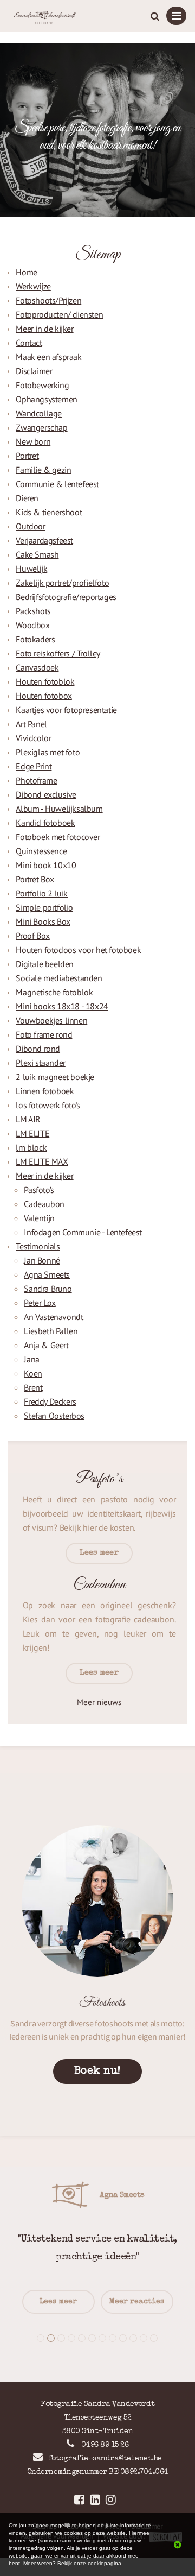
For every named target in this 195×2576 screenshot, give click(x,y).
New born (33, 441)
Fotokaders (35, 639)
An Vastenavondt (53, 1317)
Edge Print (34, 766)
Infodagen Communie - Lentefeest (83, 1232)
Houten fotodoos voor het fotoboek (78, 950)
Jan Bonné (42, 1260)
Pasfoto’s (39, 1190)
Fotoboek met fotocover (58, 837)
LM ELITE (32, 1133)
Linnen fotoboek (45, 1091)
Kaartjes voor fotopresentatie (66, 710)
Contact (29, 343)
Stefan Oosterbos (54, 1416)
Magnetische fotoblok (54, 992)
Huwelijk (31, 569)
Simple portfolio (44, 907)
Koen (33, 1373)
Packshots (33, 611)
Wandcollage (39, 413)
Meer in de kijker (44, 329)
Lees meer (58, 2302)
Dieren (27, 498)
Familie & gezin (43, 470)
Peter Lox (40, 1303)
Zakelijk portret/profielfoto (62, 583)
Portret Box (35, 879)
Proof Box (32, 936)
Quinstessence (41, 851)
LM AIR (28, 1119)
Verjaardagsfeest (44, 540)
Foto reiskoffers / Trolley (58, 653)
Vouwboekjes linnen (51, 1020)
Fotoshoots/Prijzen (48, 300)
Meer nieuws (99, 1702)
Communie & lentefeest (57, 484)
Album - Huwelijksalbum (59, 809)
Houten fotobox (44, 696)
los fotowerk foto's (48, 1105)
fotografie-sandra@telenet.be (105, 2459)
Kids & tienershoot (49, 512)
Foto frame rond (44, 1034)
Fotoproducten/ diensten (59, 314)
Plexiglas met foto (48, 752)
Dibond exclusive (46, 794)
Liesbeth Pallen (51, 1331)
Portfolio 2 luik (42, 893)
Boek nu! (97, 2072)
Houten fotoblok (45, 681)
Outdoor (30, 526)
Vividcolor (33, 738)
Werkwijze (33, 286)
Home (26, 272)
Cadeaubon (44, 1204)
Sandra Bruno (48, 1289)
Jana (31, 1359)
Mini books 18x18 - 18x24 (62, 1006)
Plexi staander (40, 1063)
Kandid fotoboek (45, 823)
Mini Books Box (43, 921)
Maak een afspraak (48, 357)
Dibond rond (38, 1049)
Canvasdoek (37, 667)
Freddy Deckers (50, 1401)
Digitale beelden (45, 964)
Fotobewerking (42, 385)
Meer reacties (137, 2302)
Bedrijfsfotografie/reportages (66, 597)
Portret (27, 456)
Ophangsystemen (46, 399)
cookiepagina (105, 2563)
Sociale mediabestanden (59, 978)
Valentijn (39, 1218)
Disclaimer (34, 371)
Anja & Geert (46, 1345)
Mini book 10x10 (46, 865)
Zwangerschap (41, 427)
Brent (33, 1387)
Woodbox (32, 625)
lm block (31, 1147)
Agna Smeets (47, 1274)
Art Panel (31, 724)
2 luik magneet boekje (55, 1077)
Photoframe (36, 780)
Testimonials (38, 1246)
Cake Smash (37, 554)
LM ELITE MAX (42, 1161)
